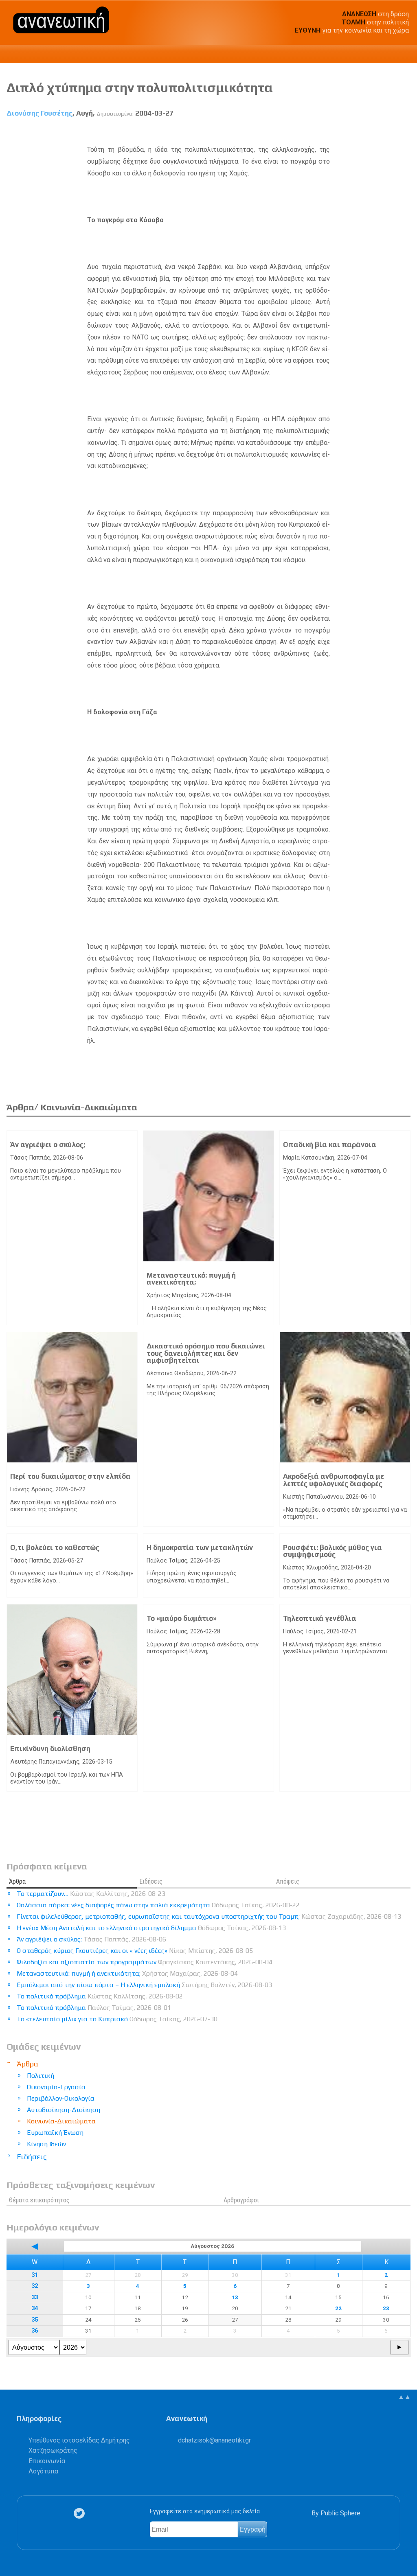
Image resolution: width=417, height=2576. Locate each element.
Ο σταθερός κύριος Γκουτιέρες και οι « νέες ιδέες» (135, 1951)
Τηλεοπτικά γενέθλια (320, 1618)
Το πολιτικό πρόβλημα (100, 1996)
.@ (214, 2440)
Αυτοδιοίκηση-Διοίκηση (64, 2110)
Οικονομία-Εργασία (56, 2087)
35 (35, 2320)
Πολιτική (41, 2076)
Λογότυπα (43, 2471)
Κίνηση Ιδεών (46, 2144)
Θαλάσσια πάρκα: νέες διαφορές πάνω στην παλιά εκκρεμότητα (158, 1905)
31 (35, 2275)
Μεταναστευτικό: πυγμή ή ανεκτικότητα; (191, 1279)
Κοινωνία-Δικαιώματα (61, 2121)
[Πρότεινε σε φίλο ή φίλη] (405, 132)
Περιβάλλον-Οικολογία (61, 2098)
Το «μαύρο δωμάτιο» (182, 1618)
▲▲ (404, 2397)
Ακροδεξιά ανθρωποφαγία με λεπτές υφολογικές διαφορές (334, 1480)
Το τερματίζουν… (91, 1894)
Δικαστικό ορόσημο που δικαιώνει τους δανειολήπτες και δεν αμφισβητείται (206, 1353)
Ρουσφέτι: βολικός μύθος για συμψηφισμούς (333, 1551)
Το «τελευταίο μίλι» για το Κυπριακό (117, 2019)
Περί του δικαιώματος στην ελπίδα (70, 1476)
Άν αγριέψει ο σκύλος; (48, 1145)
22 (338, 2308)
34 (35, 2308)
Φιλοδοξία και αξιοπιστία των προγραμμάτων (145, 1962)
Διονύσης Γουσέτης (40, 113)
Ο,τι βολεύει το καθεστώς (55, 1547)
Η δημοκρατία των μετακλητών (200, 1547)
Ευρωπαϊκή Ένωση (55, 2133)
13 (235, 2297)
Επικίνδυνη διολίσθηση (50, 1749)
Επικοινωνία (47, 2461)
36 (35, 2331)
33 (35, 2297)
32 (35, 2286)
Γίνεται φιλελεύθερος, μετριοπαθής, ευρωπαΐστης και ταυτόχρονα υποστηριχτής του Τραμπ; (209, 1916)
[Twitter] (81, 2514)
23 (386, 2308)
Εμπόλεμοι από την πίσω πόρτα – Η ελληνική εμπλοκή (144, 1985)
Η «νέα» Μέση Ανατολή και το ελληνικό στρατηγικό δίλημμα (151, 1928)
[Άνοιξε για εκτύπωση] (390, 132)
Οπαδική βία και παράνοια (330, 1145)
